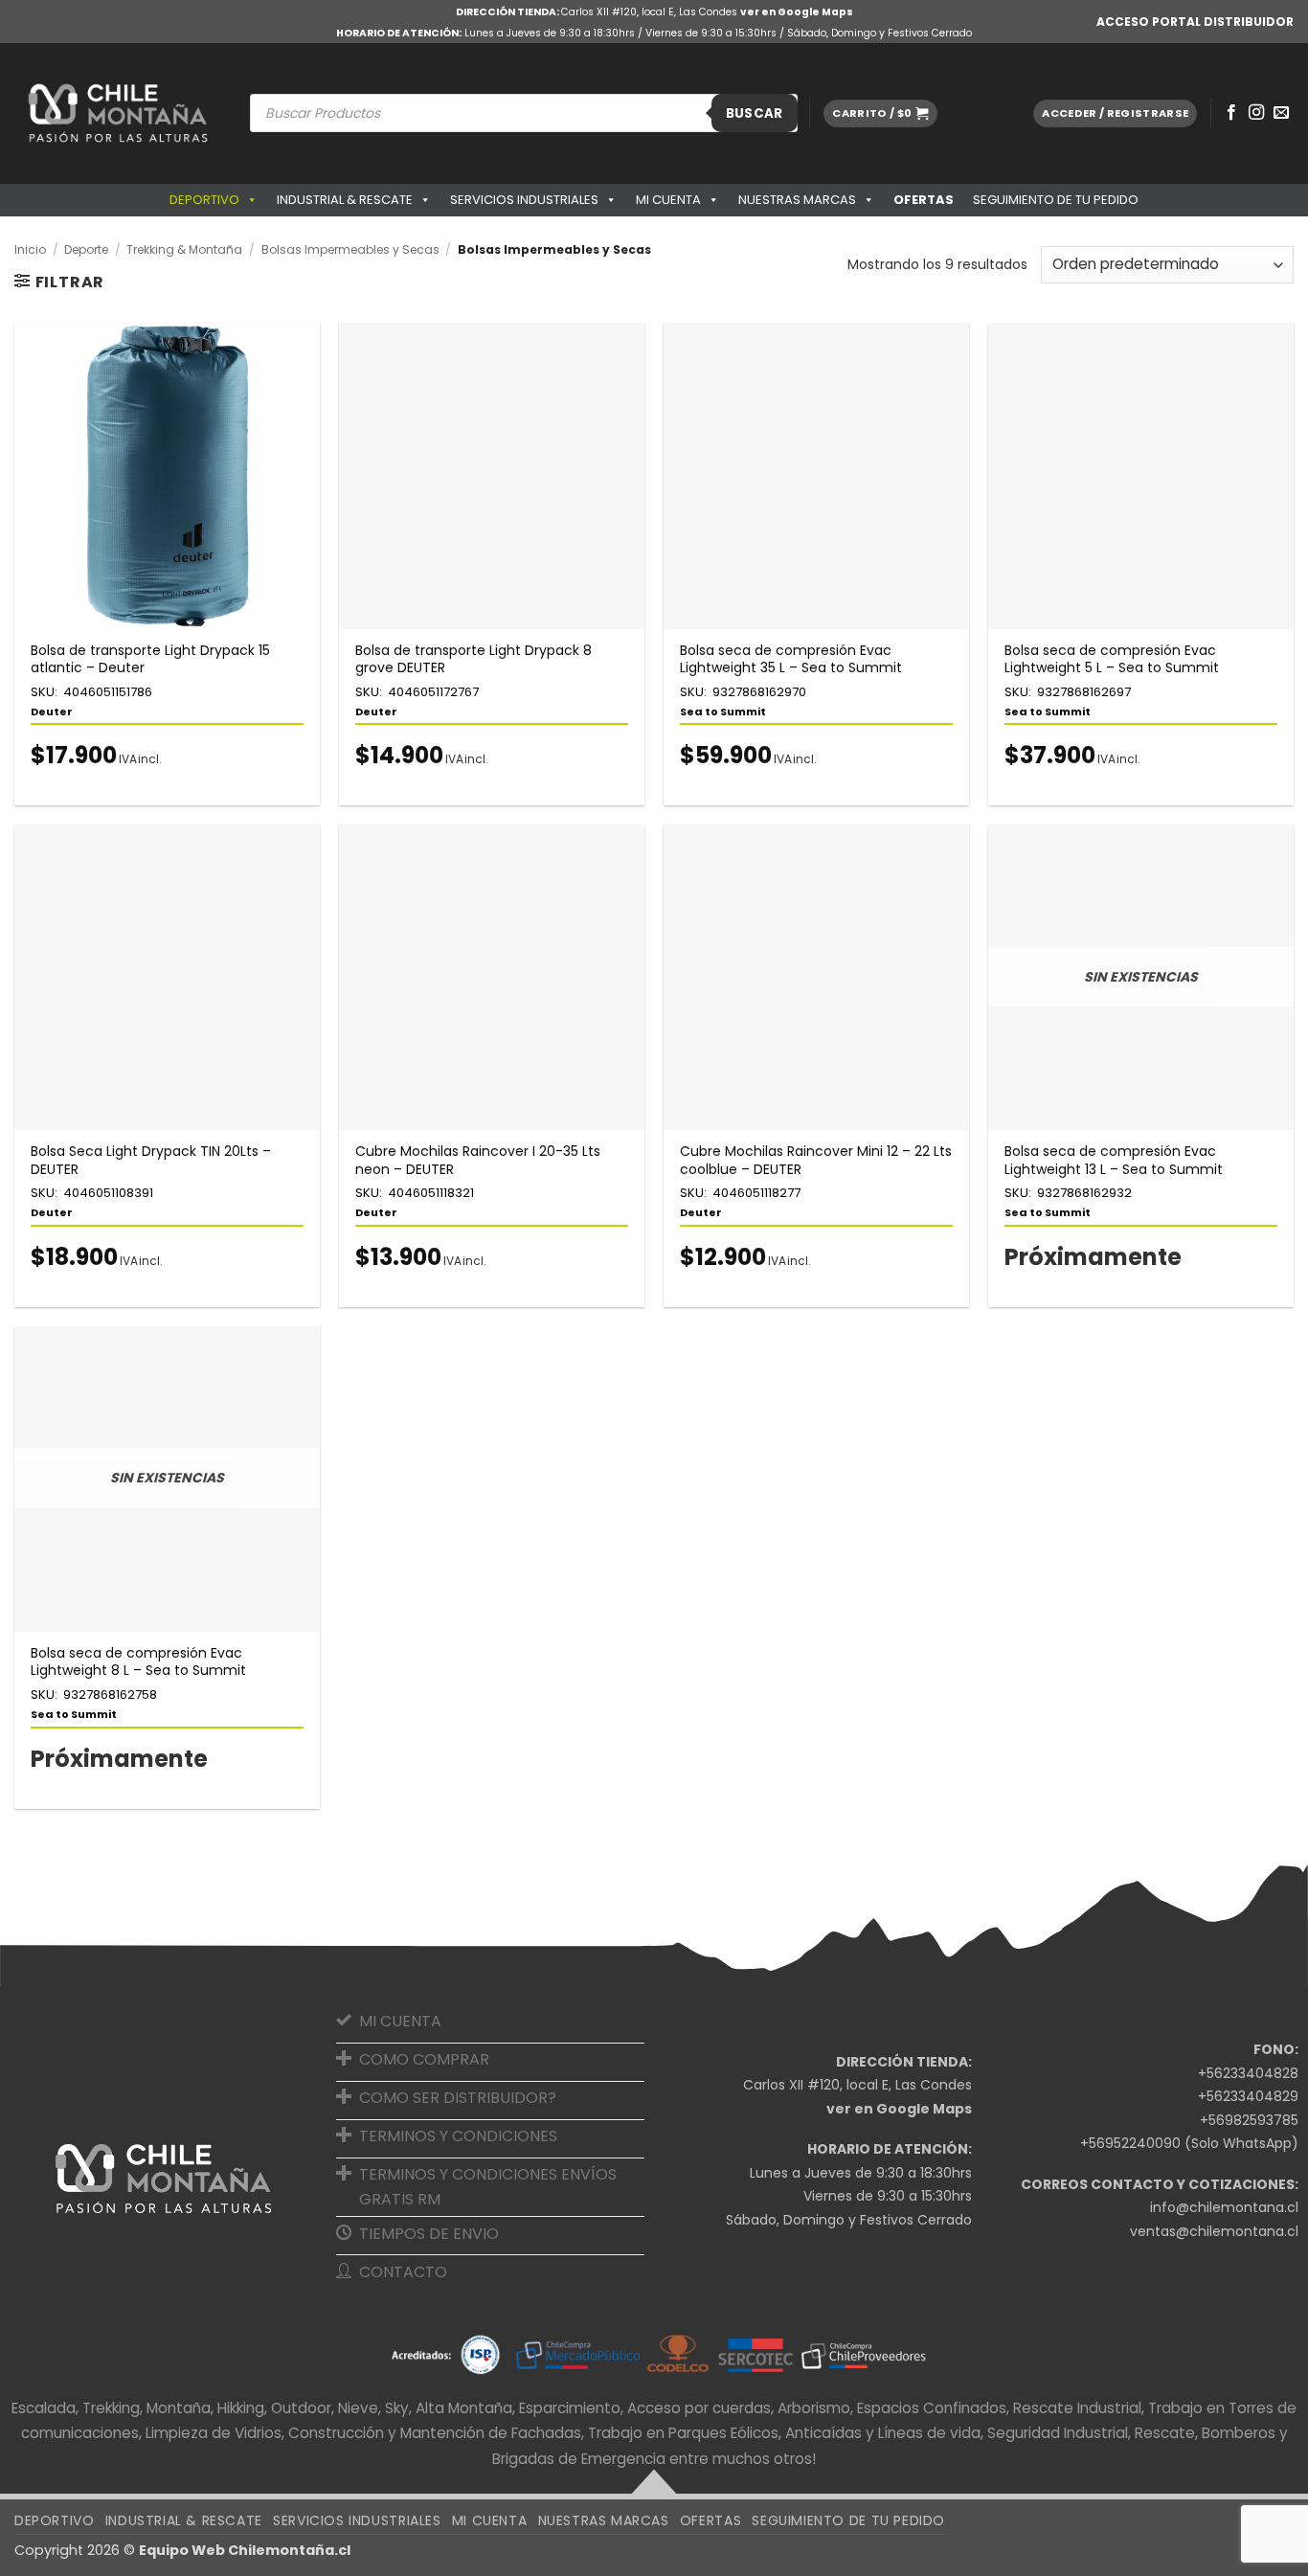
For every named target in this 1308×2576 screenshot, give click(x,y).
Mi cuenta (668, 200)
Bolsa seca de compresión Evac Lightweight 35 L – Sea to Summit (791, 659)
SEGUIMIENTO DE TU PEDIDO (1056, 200)
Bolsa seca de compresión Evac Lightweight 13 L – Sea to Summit (1114, 1160)
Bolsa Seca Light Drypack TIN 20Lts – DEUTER (151, 1160)
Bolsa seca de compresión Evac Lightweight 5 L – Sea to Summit (1112, 659)
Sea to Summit (723, 712)
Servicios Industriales (524, 200)
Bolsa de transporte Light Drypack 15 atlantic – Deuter (150, 659)
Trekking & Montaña (184, 249)
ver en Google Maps (797, 12)
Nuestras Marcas (797, 200)
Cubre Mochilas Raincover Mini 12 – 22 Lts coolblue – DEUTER (816, 1160)
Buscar (755, 113)
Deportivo (204, 200)
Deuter (52, 712)
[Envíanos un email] (1281, 113)
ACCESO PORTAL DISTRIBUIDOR (1195, 22)
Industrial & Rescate (345, 200)
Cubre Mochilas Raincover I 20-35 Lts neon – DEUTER (478, 1160)
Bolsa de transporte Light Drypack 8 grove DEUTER (474, 659)
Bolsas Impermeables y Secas (350, 249)
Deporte (86, 249)
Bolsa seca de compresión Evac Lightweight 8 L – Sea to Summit (138, 1661)
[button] (880, 113)
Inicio (30, 249)
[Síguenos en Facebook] (1231, 113)
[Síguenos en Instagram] (1256, 113)
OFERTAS (924, 200)
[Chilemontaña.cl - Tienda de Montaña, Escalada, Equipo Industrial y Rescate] (118, 113)
